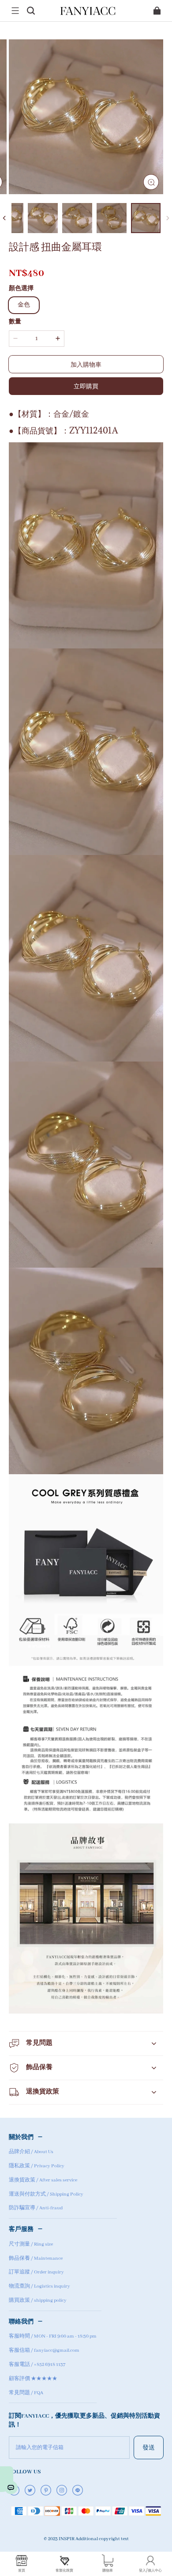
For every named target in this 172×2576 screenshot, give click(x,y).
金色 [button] (24, 305)
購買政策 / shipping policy (38, 2300)
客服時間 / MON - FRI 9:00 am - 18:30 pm (53, 2336)
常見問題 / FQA (26, 2393)
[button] (15, 11)
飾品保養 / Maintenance (36, 2258)
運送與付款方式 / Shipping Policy (46, 2194)
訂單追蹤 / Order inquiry (36, 2272)
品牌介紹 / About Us (31, 2152)
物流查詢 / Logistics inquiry (39, 2286)
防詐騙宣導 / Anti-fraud (36, 2208)
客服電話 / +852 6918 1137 (37, 2365)
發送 (149, 2447)
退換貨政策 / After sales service (43, 2180)
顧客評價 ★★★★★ (33, 2379)
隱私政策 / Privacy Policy (37, 2166)
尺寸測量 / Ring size (31, 2244)
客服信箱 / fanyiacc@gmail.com (44, 2350)
